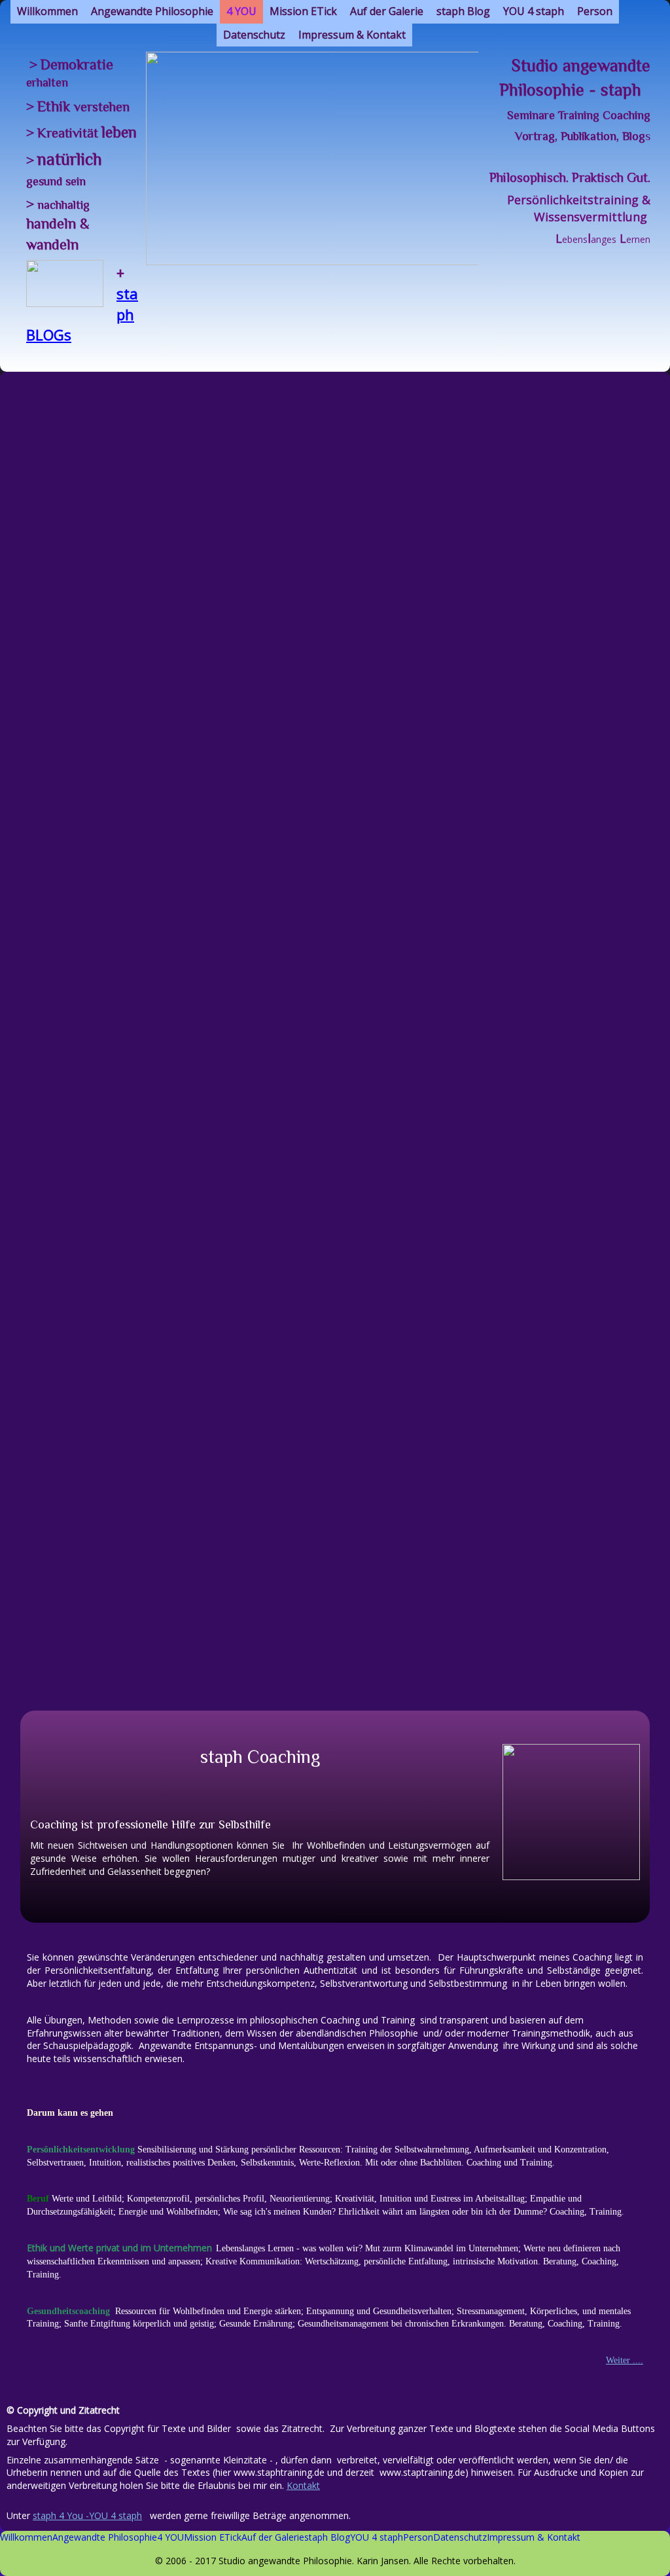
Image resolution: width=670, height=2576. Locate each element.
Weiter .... (625, 2360)
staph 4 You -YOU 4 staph (87, 2515)
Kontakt (303, 2485)
